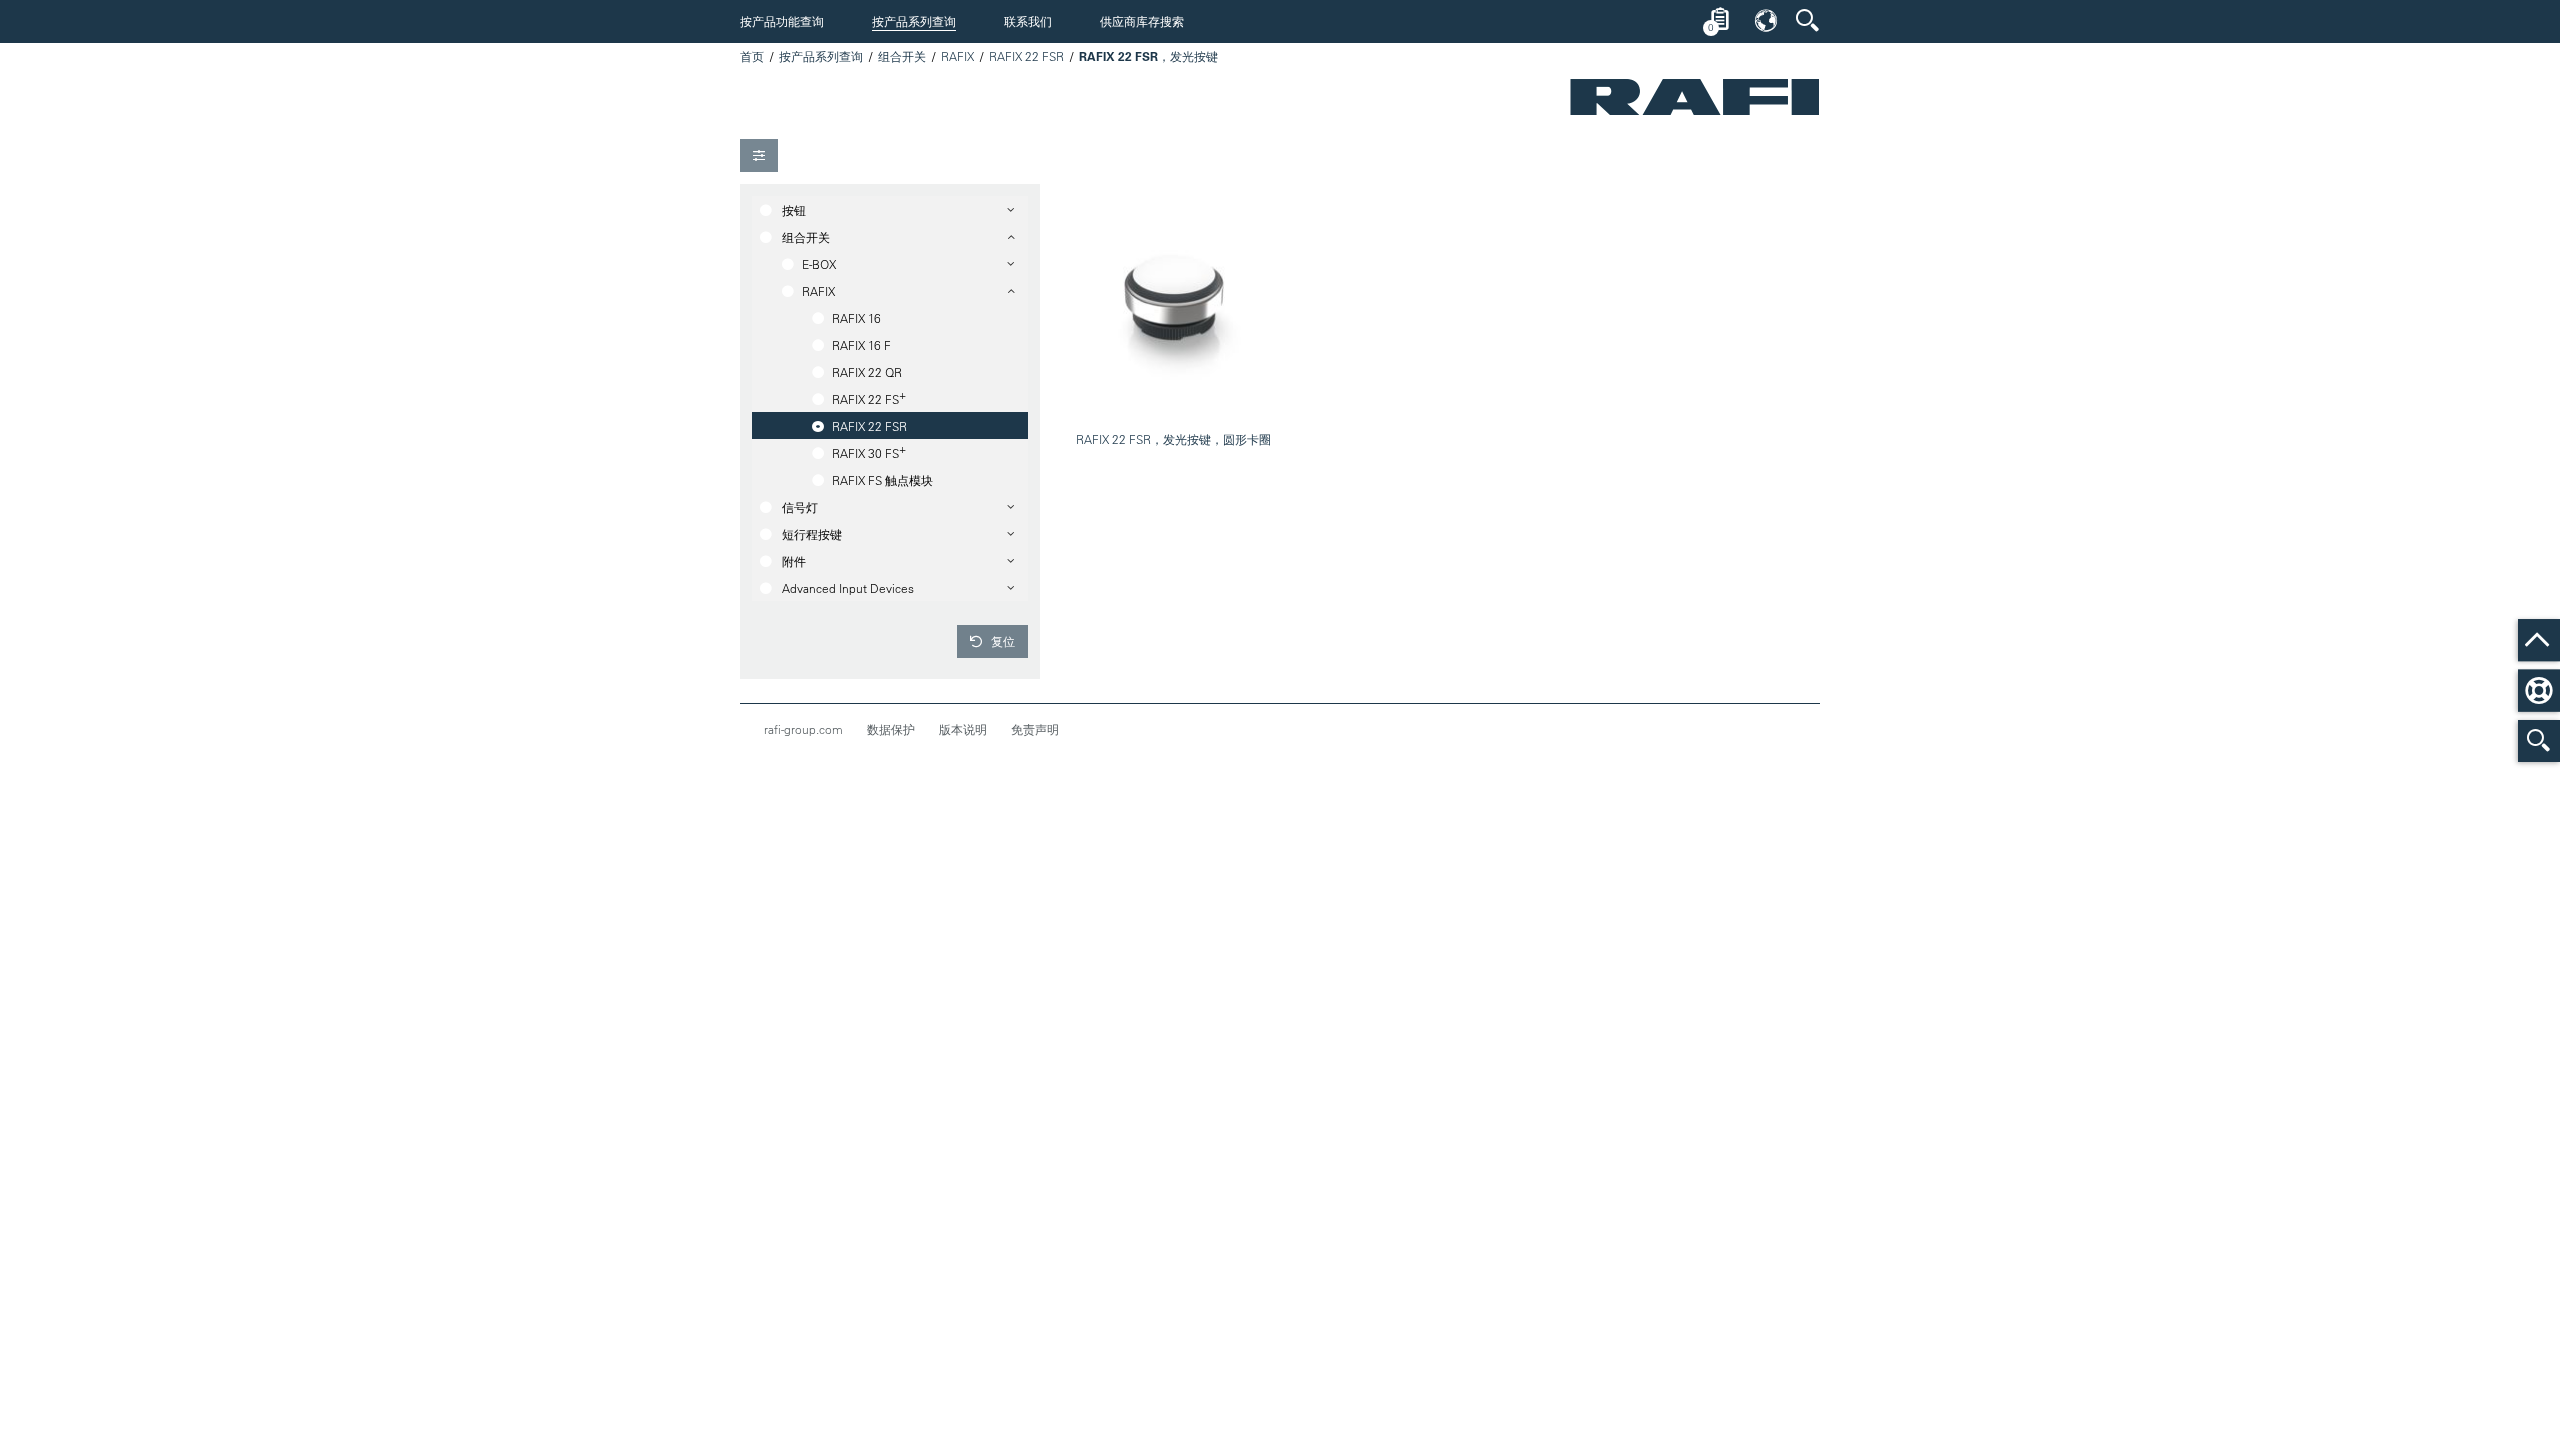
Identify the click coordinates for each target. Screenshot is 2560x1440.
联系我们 (1028, 21)
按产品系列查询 (914, 21)
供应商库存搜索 (1142, 21)
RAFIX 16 (856, 318)
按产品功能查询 (782, 21)
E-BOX (819, 264)
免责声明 (1035, 729)
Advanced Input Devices (848, 588)
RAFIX (957, 56)
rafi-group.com (803, 729)
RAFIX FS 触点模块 (882, 480)
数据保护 (891, 729)
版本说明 (963, 729)
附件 (794, 561)
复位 (1001, 641)
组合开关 (902, 56)
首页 (752, 56)
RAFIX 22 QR (867, 372)
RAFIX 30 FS (869, 451)
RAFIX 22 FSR (1026, 56)
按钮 (794, 210)
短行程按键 (812, 534)
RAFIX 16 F (861, 345)
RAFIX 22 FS (869, 397)
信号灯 (800, 507)
